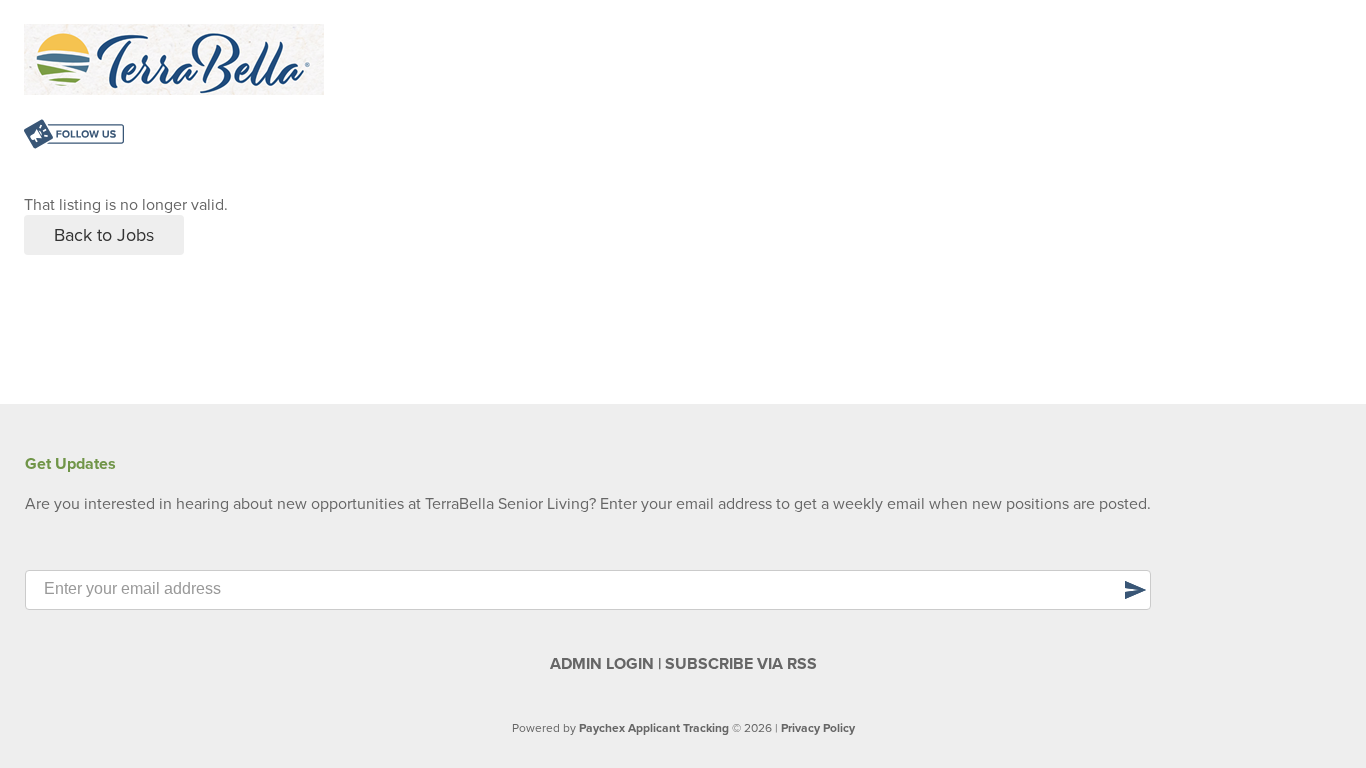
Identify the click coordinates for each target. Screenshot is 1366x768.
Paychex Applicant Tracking (654, 728)
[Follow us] (74, 136)
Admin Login (602, 664)
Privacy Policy (818, 728)
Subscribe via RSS (741, 664)
